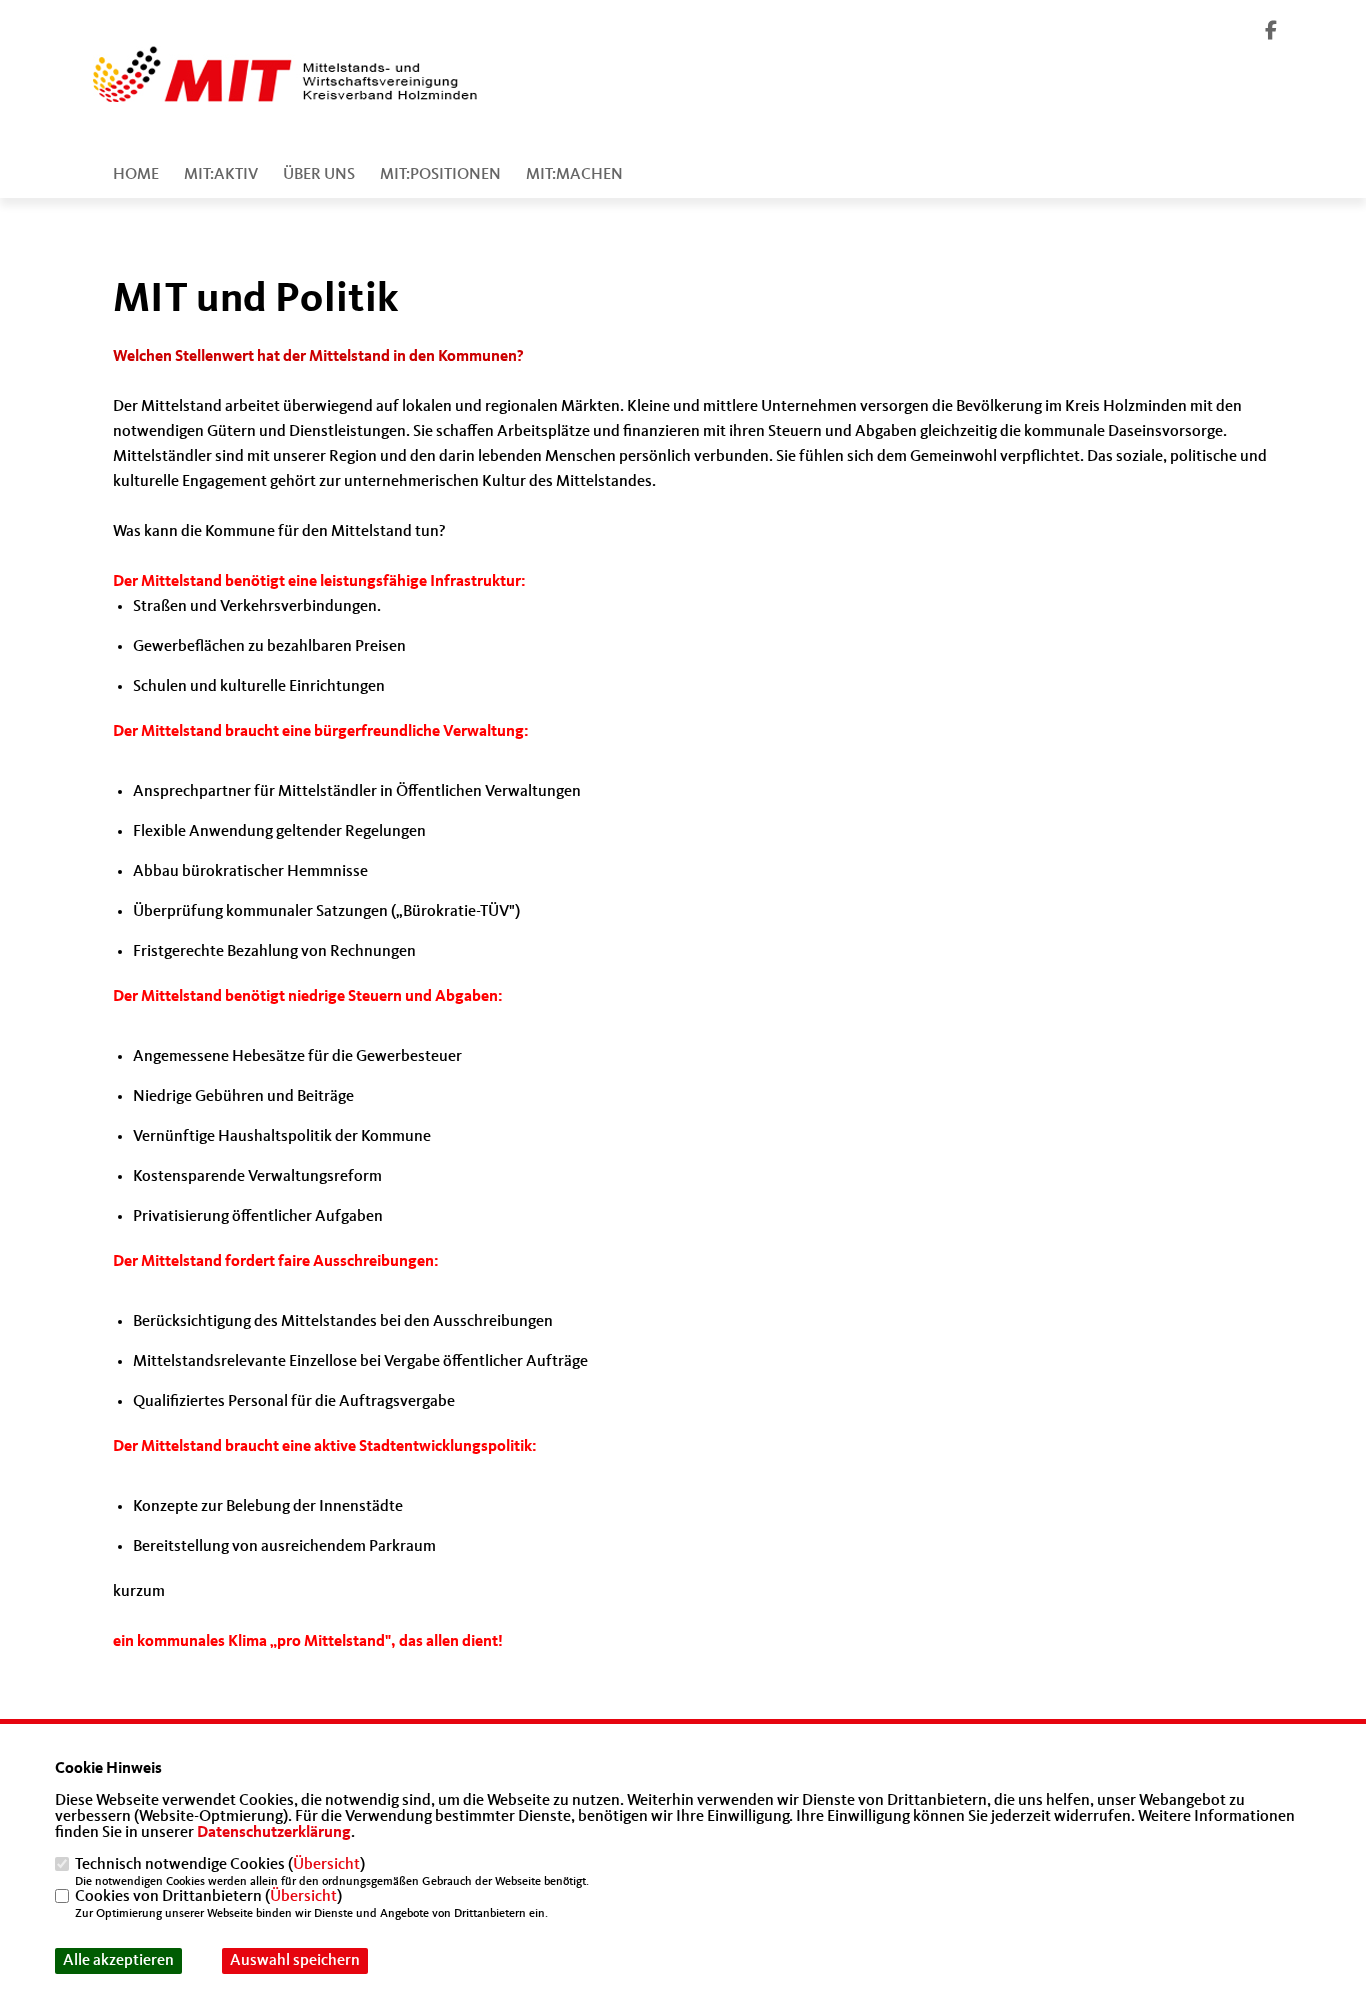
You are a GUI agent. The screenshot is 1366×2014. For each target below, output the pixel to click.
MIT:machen (574, 175)
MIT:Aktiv (221, 175)
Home (136, 175)
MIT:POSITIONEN (440, 175)
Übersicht (326, 1865)
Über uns (319, 175)
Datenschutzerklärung (274, 1833)
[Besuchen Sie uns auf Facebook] (1271, 33)
